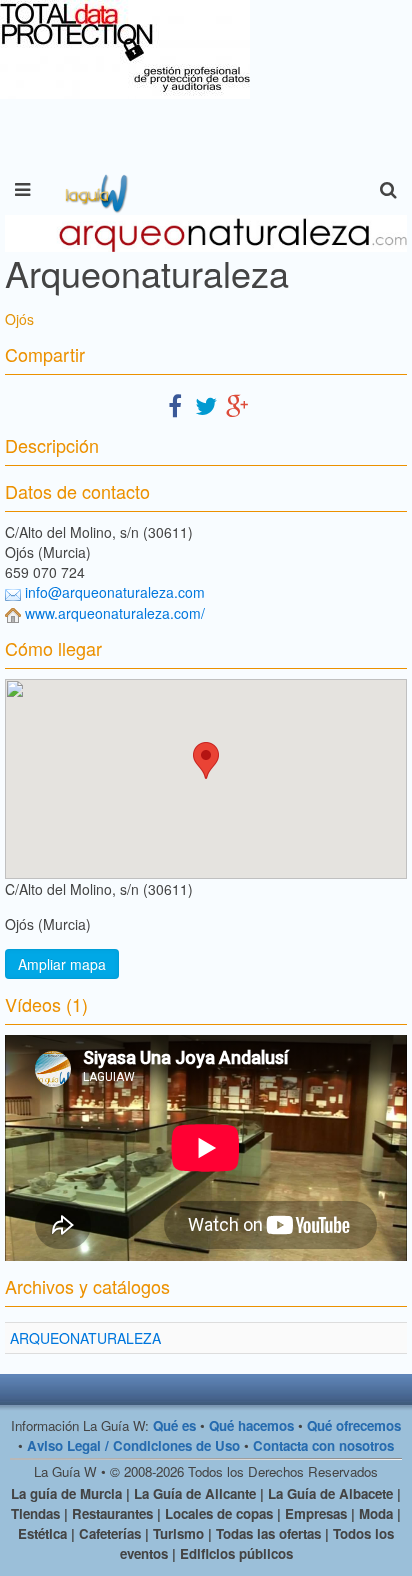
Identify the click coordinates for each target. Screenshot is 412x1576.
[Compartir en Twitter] (206, 404)
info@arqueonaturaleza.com (115, 592)
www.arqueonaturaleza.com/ (115, 613)
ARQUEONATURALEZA (85, 1338)
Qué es (174, 1425)
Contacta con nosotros (323, 1445)
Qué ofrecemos (354, 1425)
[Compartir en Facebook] (175, 404)
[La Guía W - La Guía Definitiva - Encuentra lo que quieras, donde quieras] (94, 190)
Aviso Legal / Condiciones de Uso (133, 1445)
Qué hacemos (251, 1425)
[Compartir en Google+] (237, 404)
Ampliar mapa (62, 964)
